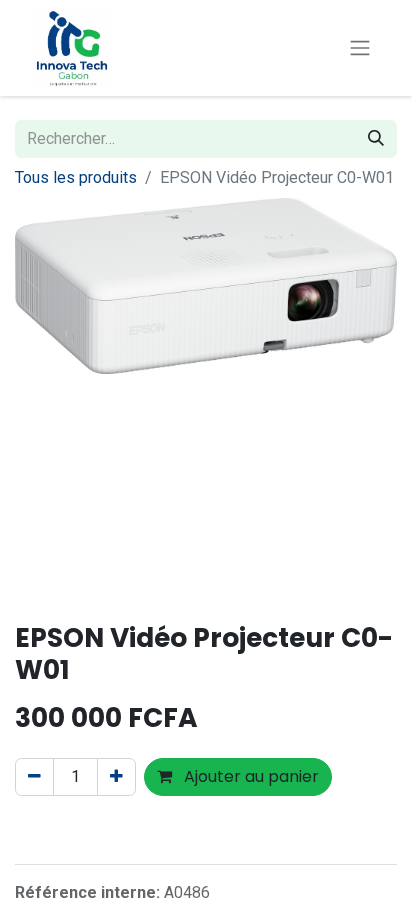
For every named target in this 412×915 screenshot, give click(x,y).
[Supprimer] (34, 777)
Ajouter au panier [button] (249, 776)
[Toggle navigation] (360, 48)
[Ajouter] (116, 777)
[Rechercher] (376, 139)
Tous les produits (76, 177)
